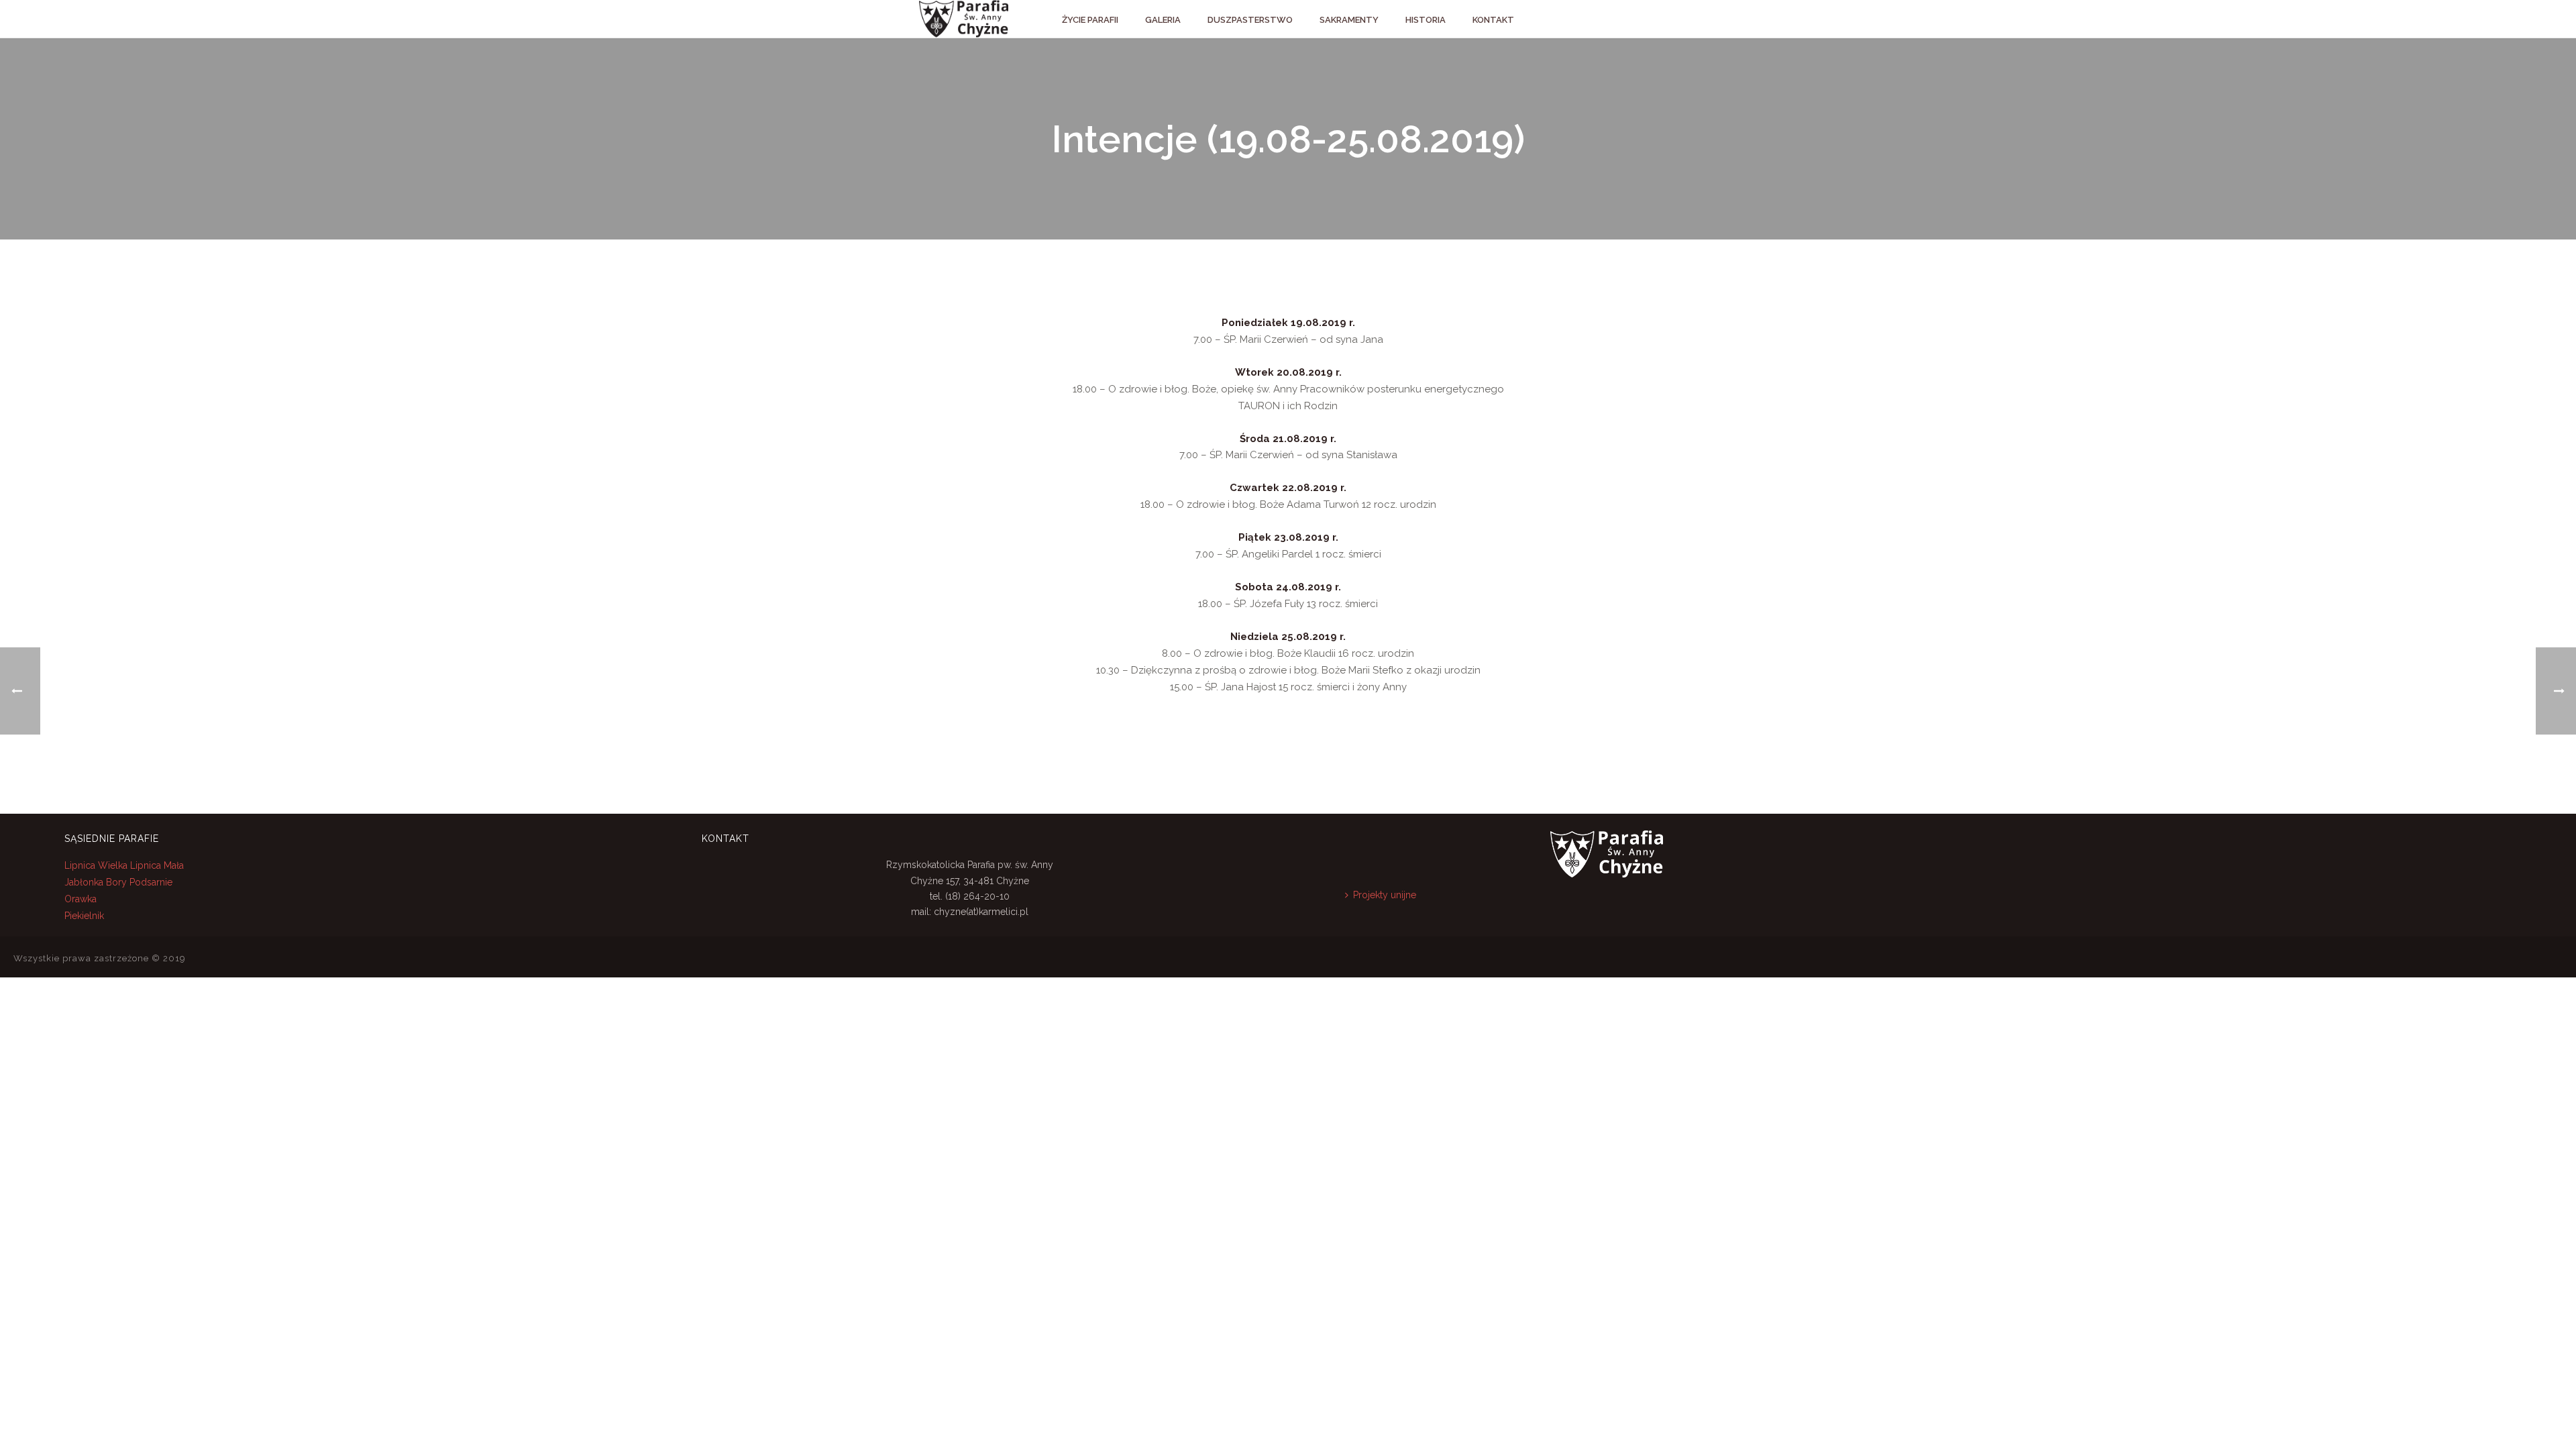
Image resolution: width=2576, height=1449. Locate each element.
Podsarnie (151, 882)
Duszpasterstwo (1250, 20)
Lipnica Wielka (97, 865)
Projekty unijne (1385, 895)
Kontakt (1493, 20)
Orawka (80, 899)
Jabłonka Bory (96, 882)
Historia (1426, 20)
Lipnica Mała (157, 865)
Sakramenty (1349, 20)
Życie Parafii (1090, 20)
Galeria (1163, 20)
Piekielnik (84, 916)
